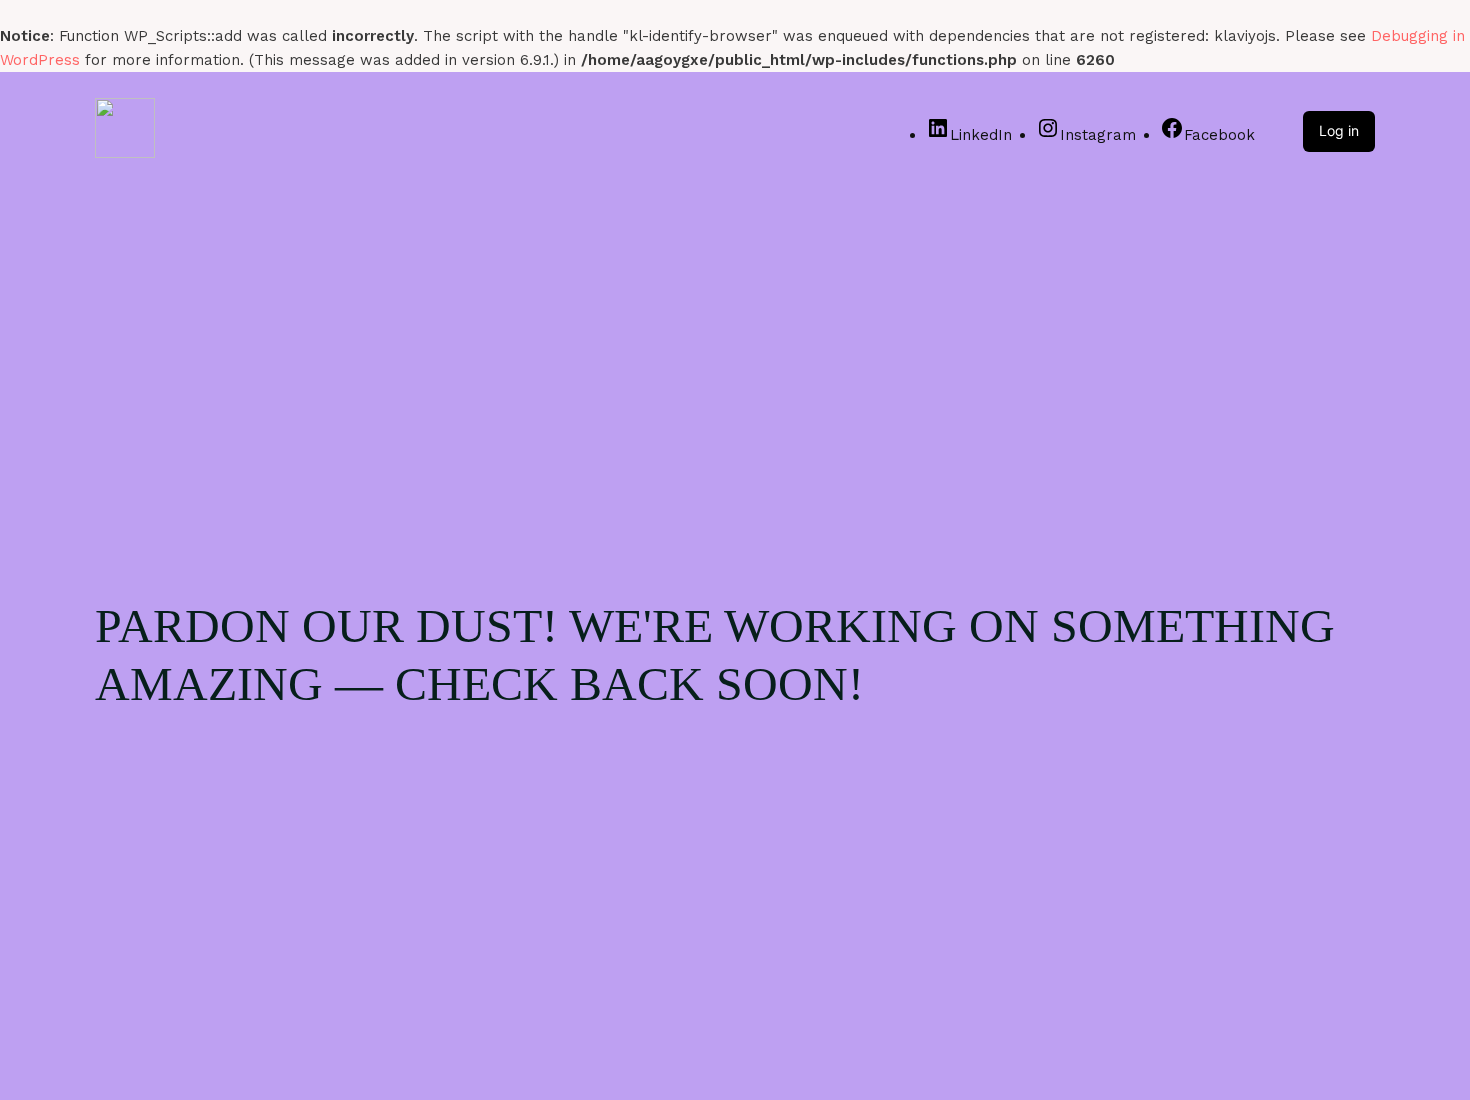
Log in (1339, 130)
